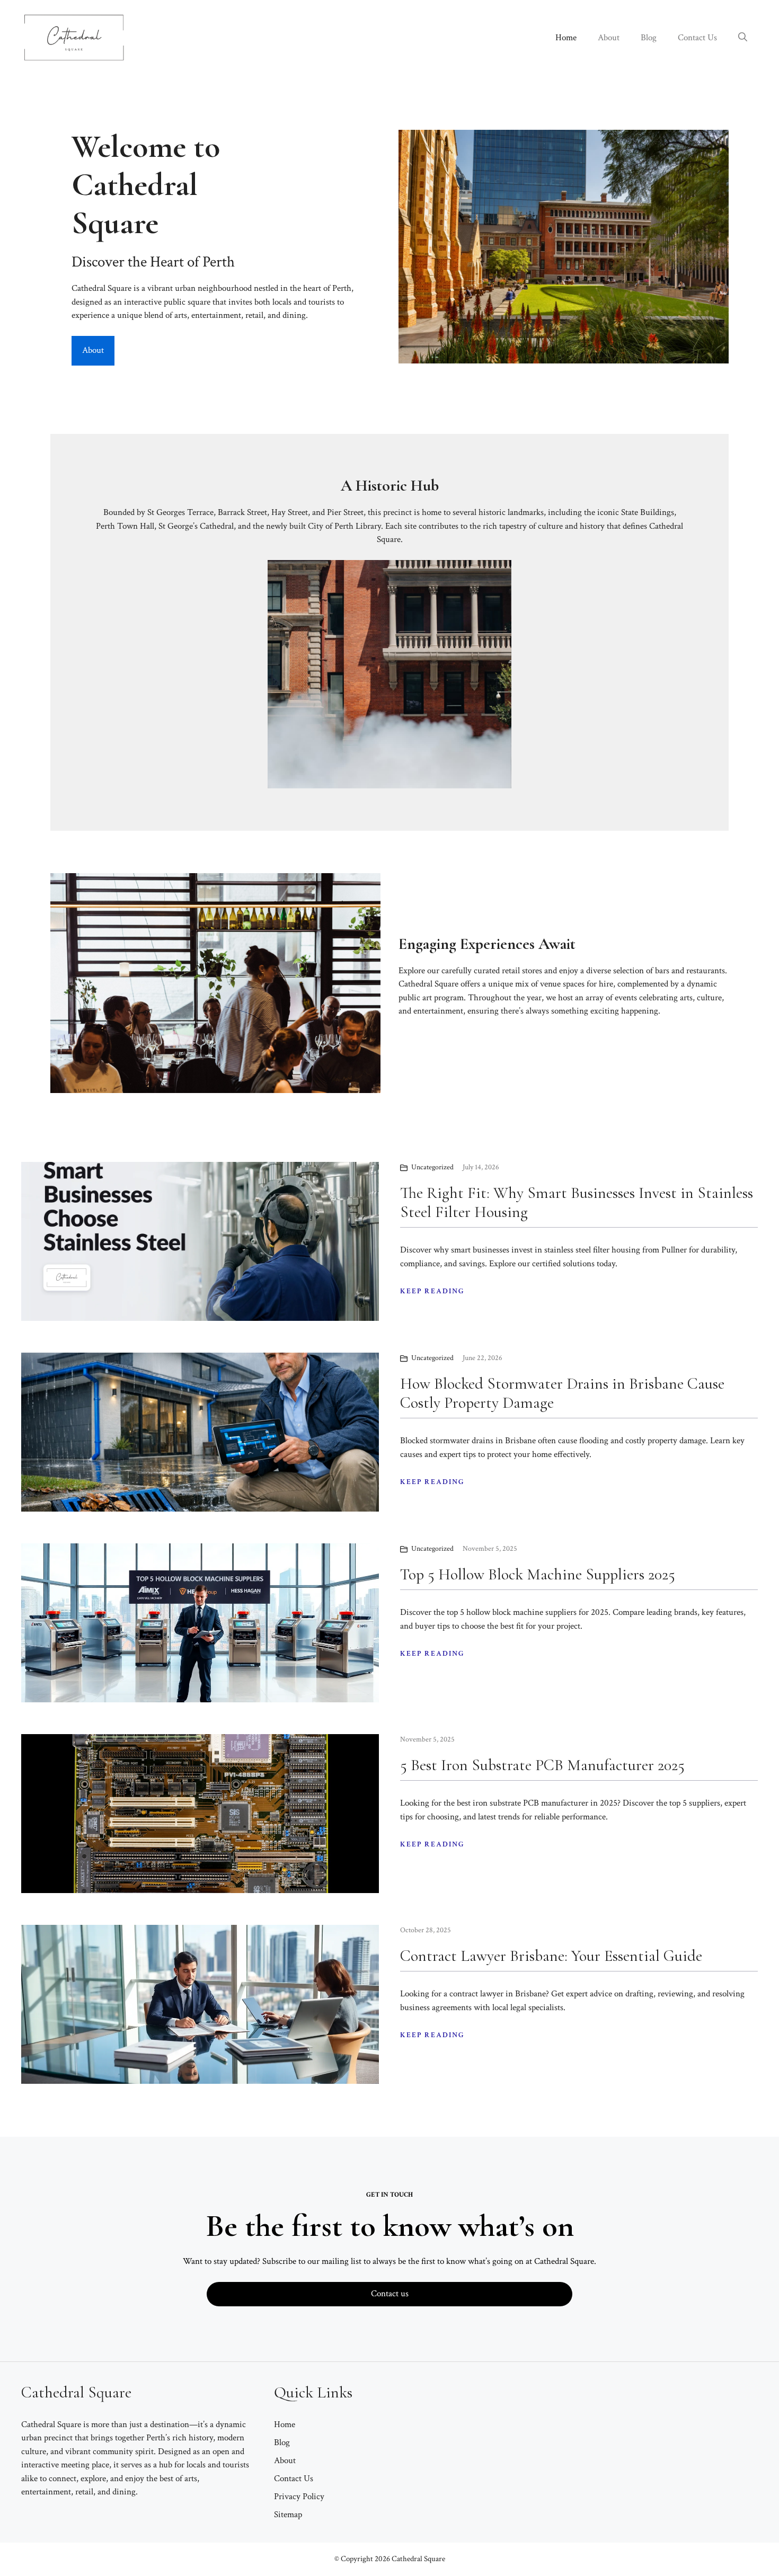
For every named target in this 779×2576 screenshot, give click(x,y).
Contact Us (697, 38)
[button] (743, 38)
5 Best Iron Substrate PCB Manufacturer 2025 (542, 1765)
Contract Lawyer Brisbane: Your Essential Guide (551, 1956)
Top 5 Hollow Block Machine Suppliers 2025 (538, 1574)
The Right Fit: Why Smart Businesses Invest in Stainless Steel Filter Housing (577, 1202)
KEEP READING (432, 1291)
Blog (649, 38)
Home (566, 38)
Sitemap (288, 2515)
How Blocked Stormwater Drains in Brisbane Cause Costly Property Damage (562, 1393)
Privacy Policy (299, 2497)
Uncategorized (432, 1167)
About (609, 38)
